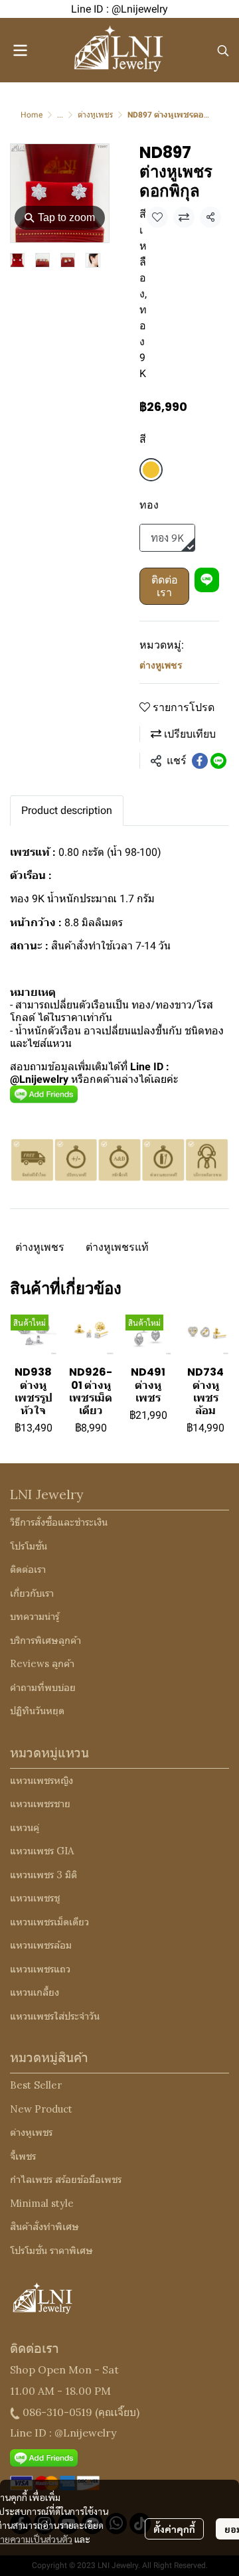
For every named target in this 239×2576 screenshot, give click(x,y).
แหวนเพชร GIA (42, 1851)
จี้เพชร (23, 2156)
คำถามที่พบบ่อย (43, 1687)
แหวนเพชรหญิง (41, 1780)
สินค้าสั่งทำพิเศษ (44, 2226)
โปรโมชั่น (29, 1546)
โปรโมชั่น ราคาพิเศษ (51, 2250)
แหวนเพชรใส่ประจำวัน (55, 2016)
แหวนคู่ (25, 1827)
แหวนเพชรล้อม (41, 1945)
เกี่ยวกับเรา (32, 1593)
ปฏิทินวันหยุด (37, 1711)
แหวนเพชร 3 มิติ (43, 1875)
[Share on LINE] (218, 761)
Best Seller (36, 2085)
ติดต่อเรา (165, 586)
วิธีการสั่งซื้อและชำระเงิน (59, 1522)
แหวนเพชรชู (35, 1898)
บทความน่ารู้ (35, 1616)
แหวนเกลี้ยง (35, 1992)
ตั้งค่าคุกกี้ (174, 2529)
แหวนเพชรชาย (40, 1804)
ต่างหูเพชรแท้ (117, 1247)
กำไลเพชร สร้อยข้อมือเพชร (66, 2179)
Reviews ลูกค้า (42, 1663)
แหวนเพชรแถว (40, 1969)
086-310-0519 (57, 2412)
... (60, 115)
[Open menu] (20, 50)
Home (32, 115)
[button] (223, 50)
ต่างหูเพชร (95, 115)
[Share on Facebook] (200, 761)
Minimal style (42, 2203)
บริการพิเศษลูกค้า (45, 1640)
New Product (41, 2109)
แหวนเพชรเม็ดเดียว (49, 1922)
